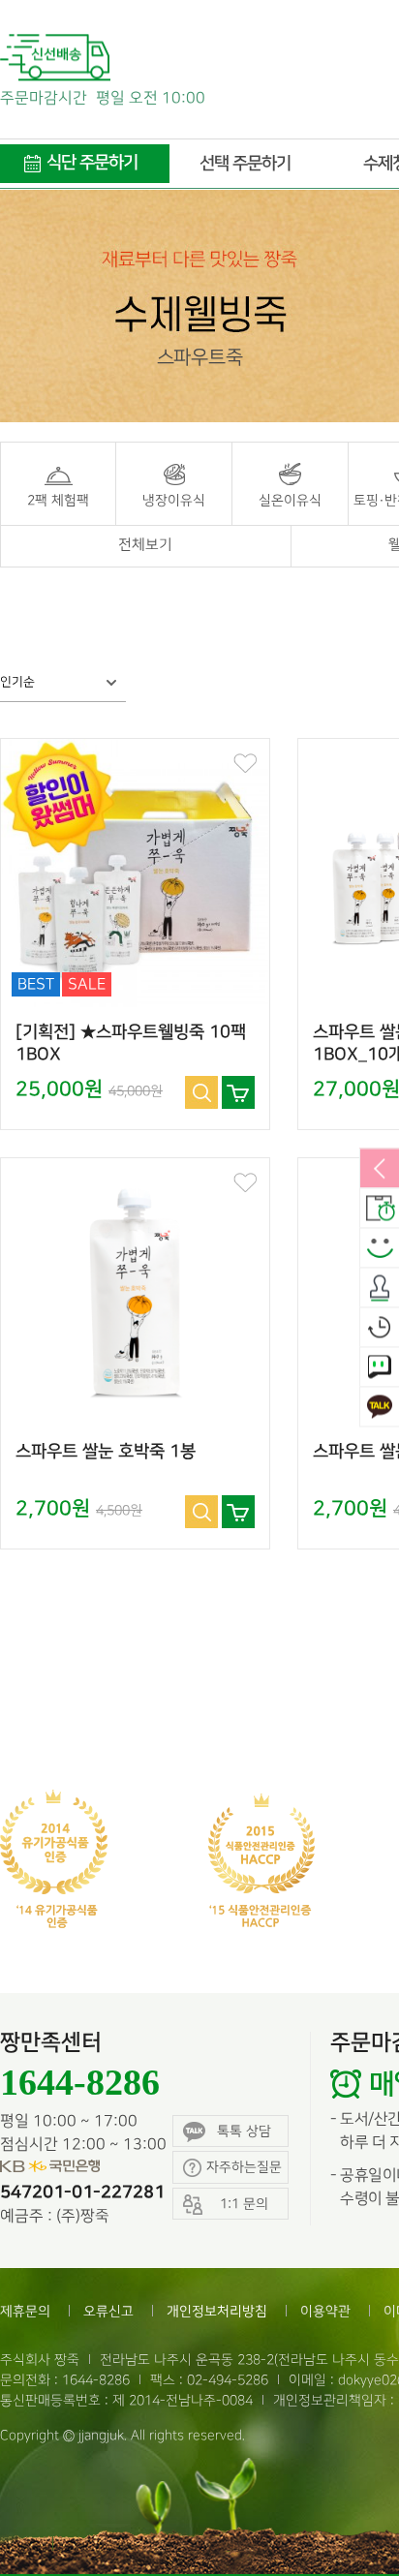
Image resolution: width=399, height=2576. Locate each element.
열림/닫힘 (380, 1170)
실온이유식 (290, 500)
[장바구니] (238, 1092)
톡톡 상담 (244, 2131)
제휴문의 (25, 2311)
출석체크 (380, 1289)
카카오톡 (380, 1408)
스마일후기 (380, 1249)
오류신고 (108, 2311)
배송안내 (380, 1210)
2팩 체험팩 (58, 500)
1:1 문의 (380, 1368)
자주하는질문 (244, 2167)
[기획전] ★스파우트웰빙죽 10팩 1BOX (131, 1043)
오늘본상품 (380, 1329)
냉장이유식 (174, 500)
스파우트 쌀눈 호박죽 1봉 (106, 1452)
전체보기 (145, 545)
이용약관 (325, 2311)
